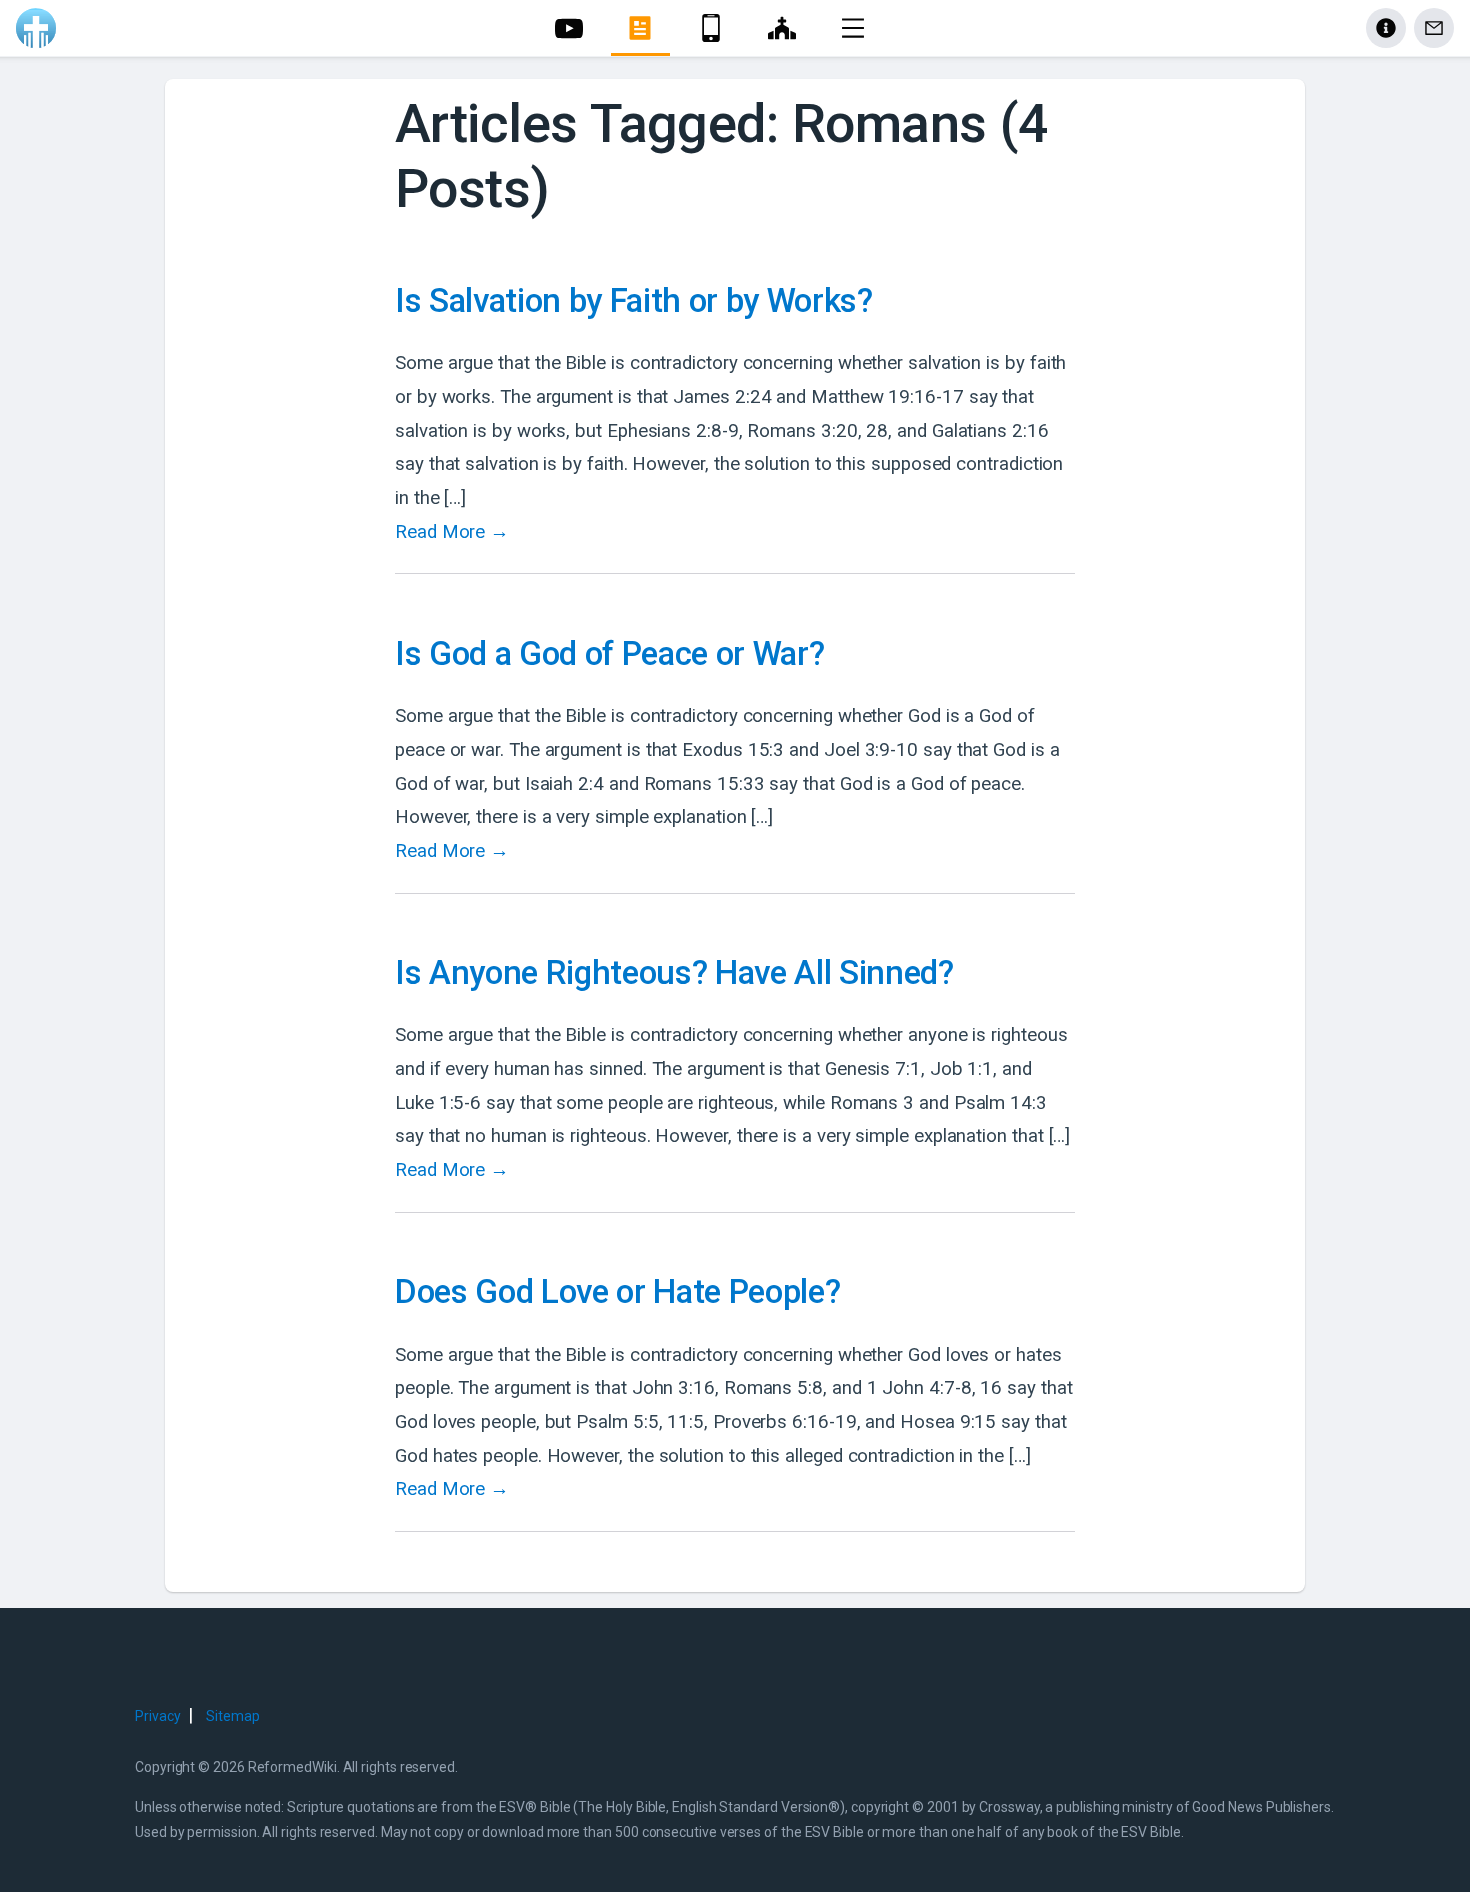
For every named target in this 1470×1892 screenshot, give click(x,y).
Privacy (157, 1716)
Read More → (452, 532)
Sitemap (232, 1716)
